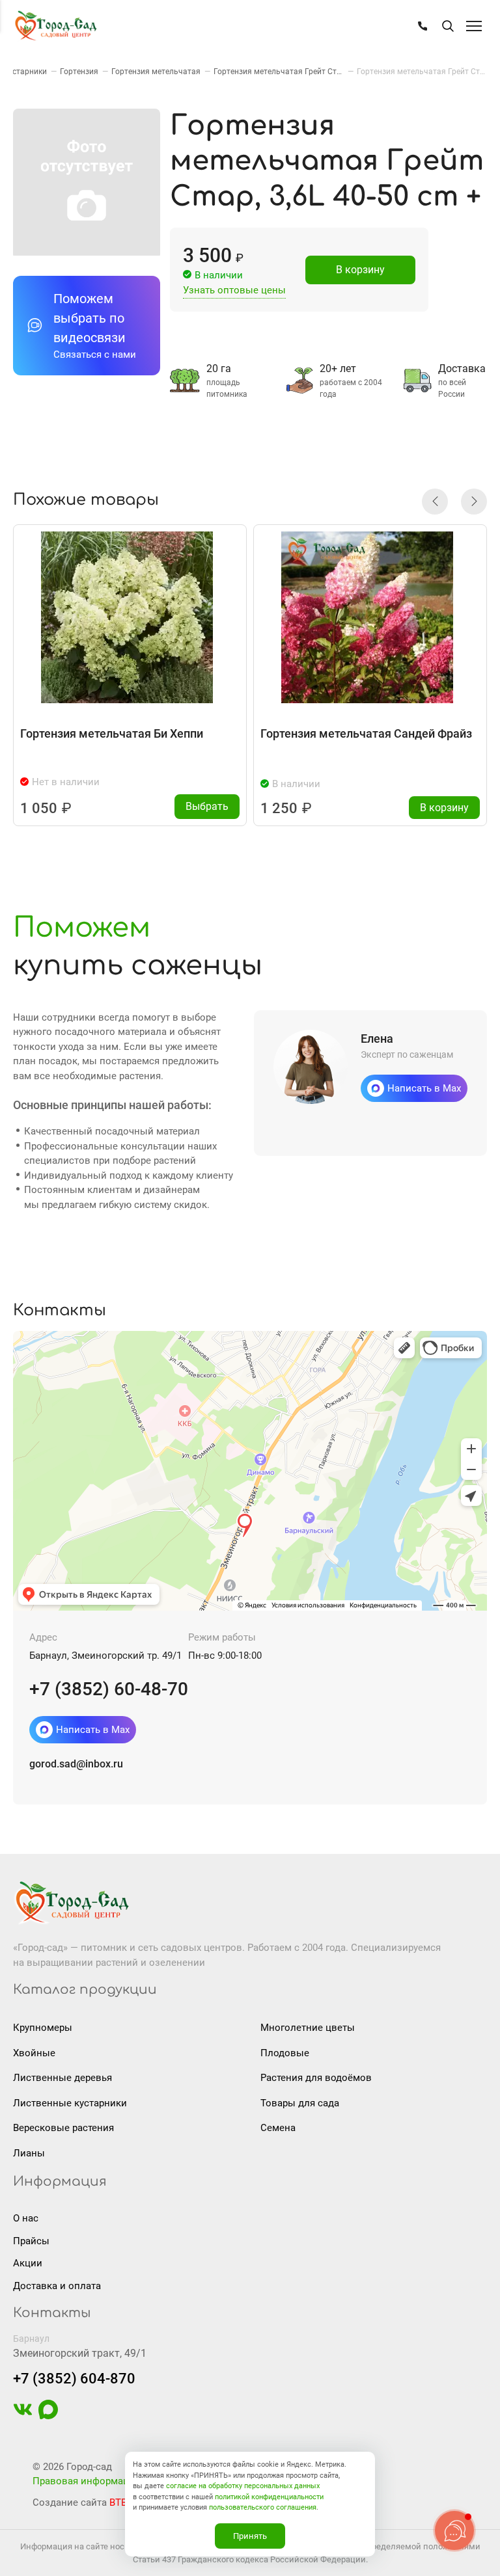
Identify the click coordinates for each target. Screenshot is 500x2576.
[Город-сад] (55, 26)
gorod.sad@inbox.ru (76, 1764)
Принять (250, 2536)
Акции (28, 2263)
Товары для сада (300, 2103)
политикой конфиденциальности (269, 2497)
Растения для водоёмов (316, 2078)
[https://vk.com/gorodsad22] (23, 2416)
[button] (435, 502)
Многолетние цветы (308, 2028)
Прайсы (31, 2241)
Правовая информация (86, 2481)
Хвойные (34, 2053)
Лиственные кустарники (70, 2103)
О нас (26, 2218)
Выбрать (207, 806)
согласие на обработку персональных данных (243, 2486)
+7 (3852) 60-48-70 (109, 1689)
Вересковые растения (63, 2128)
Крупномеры (43, 2028)
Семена (278, 2128)
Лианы (29, 2153)
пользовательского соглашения (263, 2507)
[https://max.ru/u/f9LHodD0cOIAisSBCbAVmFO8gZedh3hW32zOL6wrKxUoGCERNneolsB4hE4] (48, 2416)
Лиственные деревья (62, 2078)
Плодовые (285, 2053)
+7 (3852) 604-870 (74, 2379)
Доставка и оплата (57, 2286)
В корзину (360, 270)
